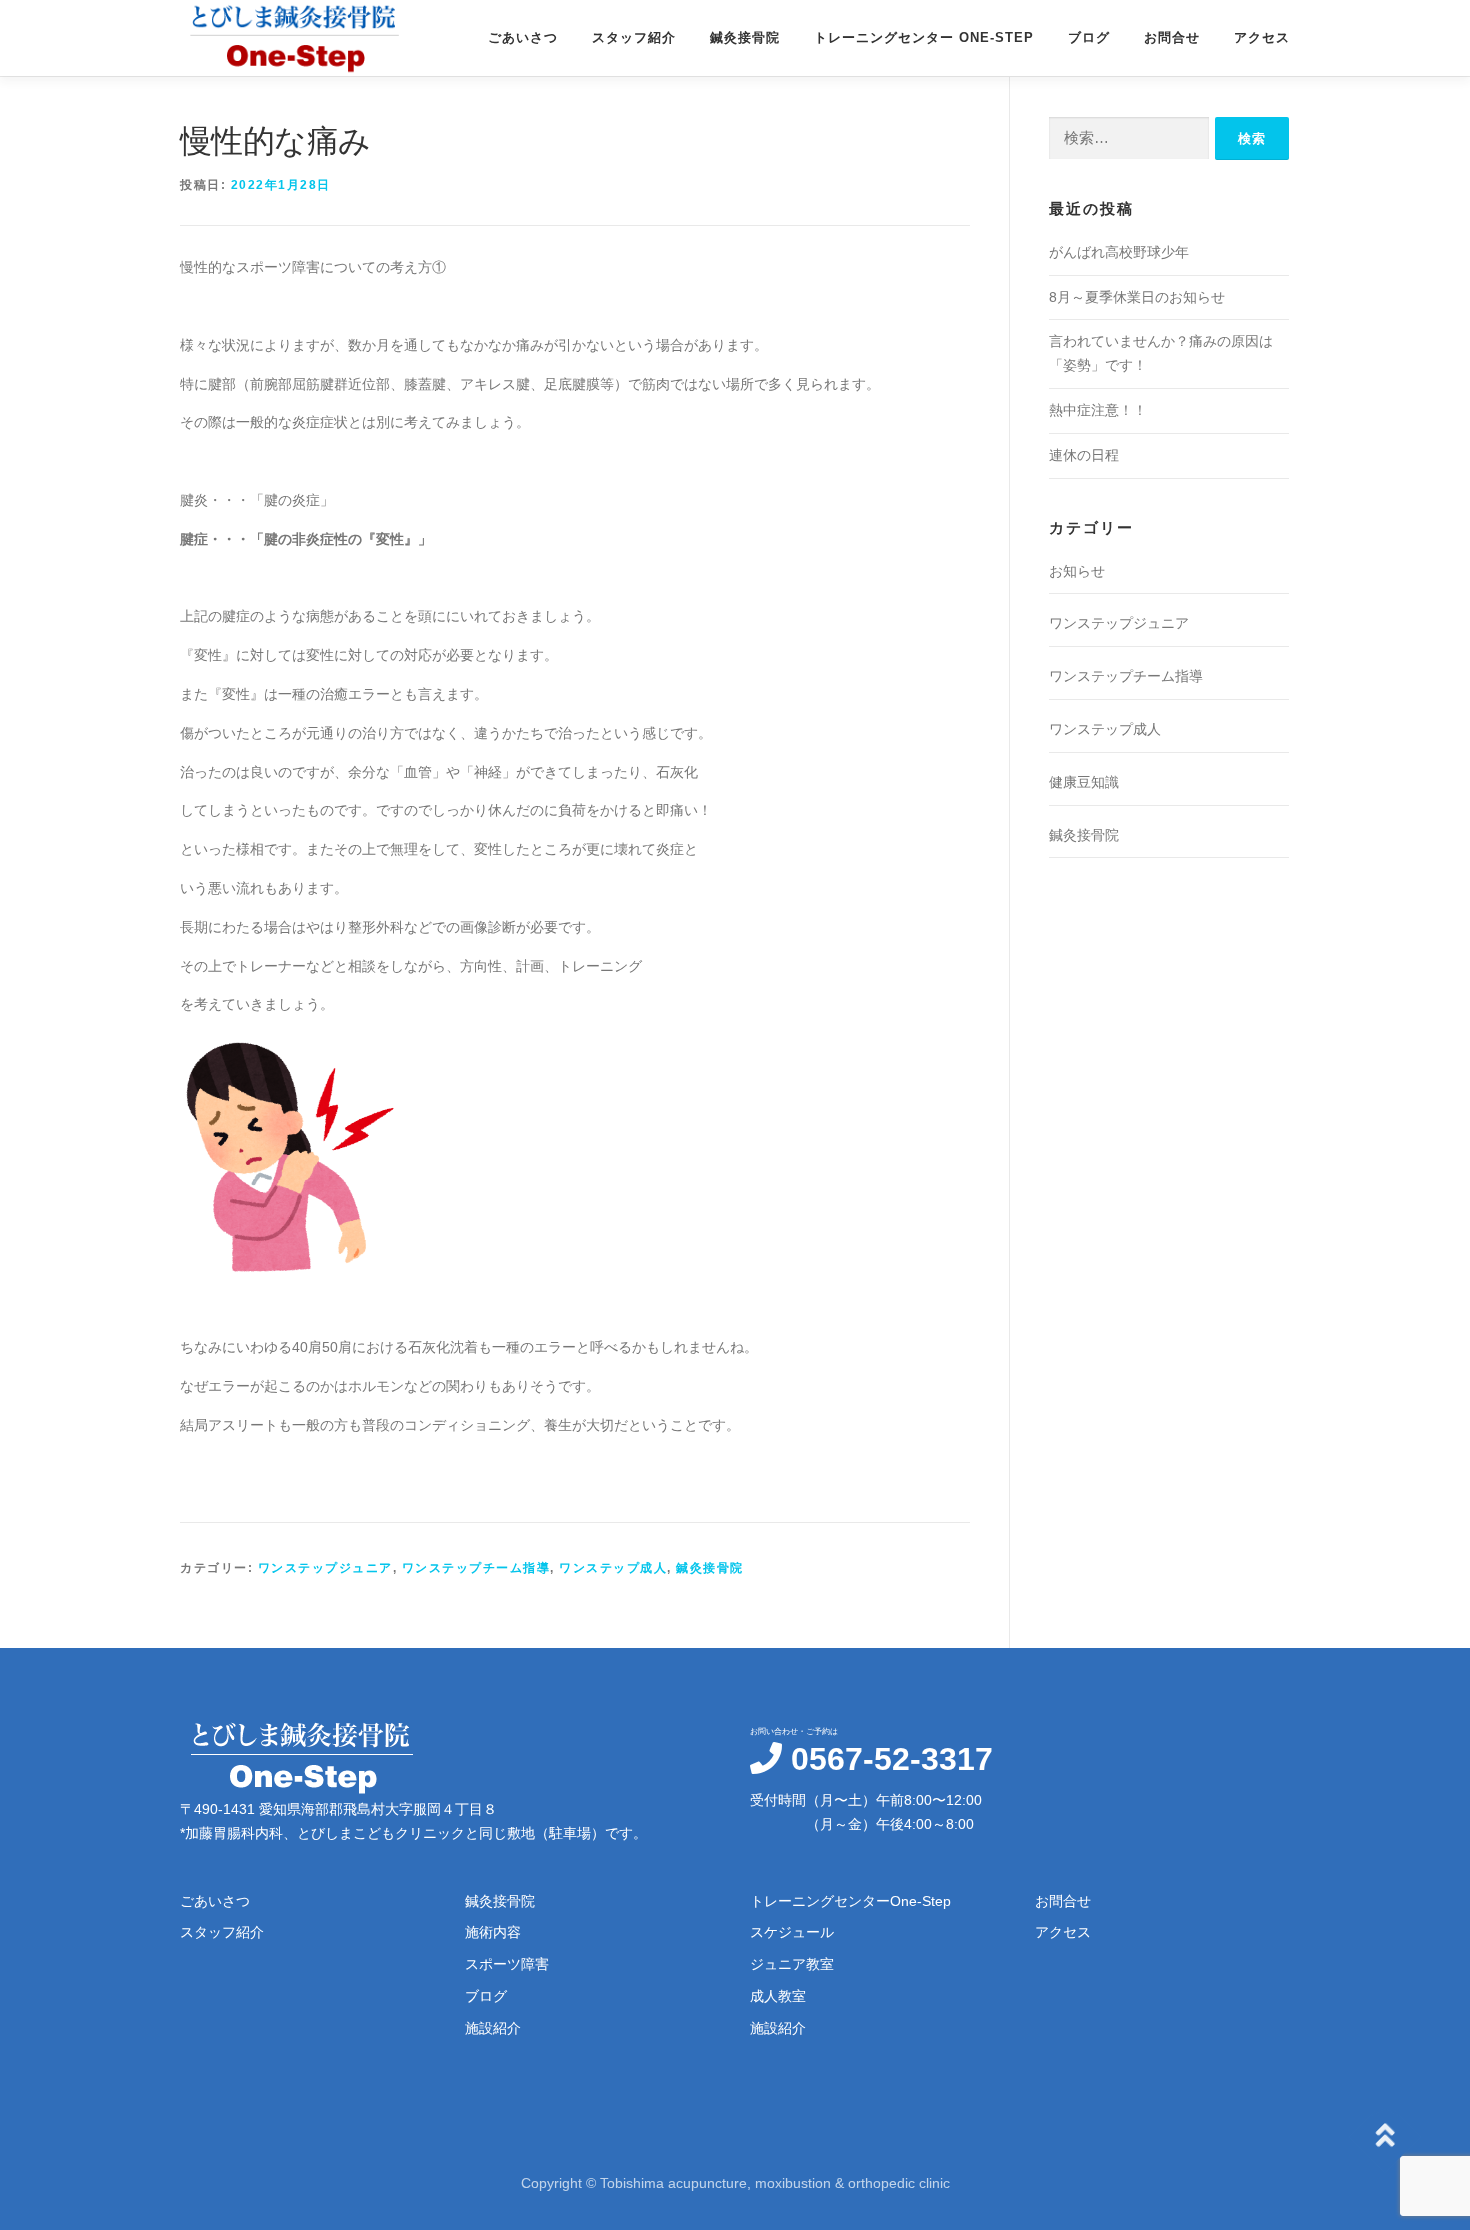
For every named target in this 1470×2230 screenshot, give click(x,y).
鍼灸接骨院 (745, 37)
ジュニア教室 (792, 1964)
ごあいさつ (523, 37)
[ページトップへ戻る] (1385, 2136)
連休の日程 (1084, 455)
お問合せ (1172, 37)
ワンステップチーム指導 (476, 1568)
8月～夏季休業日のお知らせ (1137, 297)
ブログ (1089, 37)
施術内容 (493, 1932)
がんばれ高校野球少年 (1119, 252)
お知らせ (1077, 571)
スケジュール (792, 1932)
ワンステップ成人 (613, 1568)
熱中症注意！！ (1098, 410)
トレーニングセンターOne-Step (850, 1901)
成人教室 (778, 1996)
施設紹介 (493, 2028)
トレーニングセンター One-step (924, 37)
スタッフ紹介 (634, 37)
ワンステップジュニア (325, 1568)
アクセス (1262, 37)
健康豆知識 (1084, 782)
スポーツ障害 (507, 1964)
